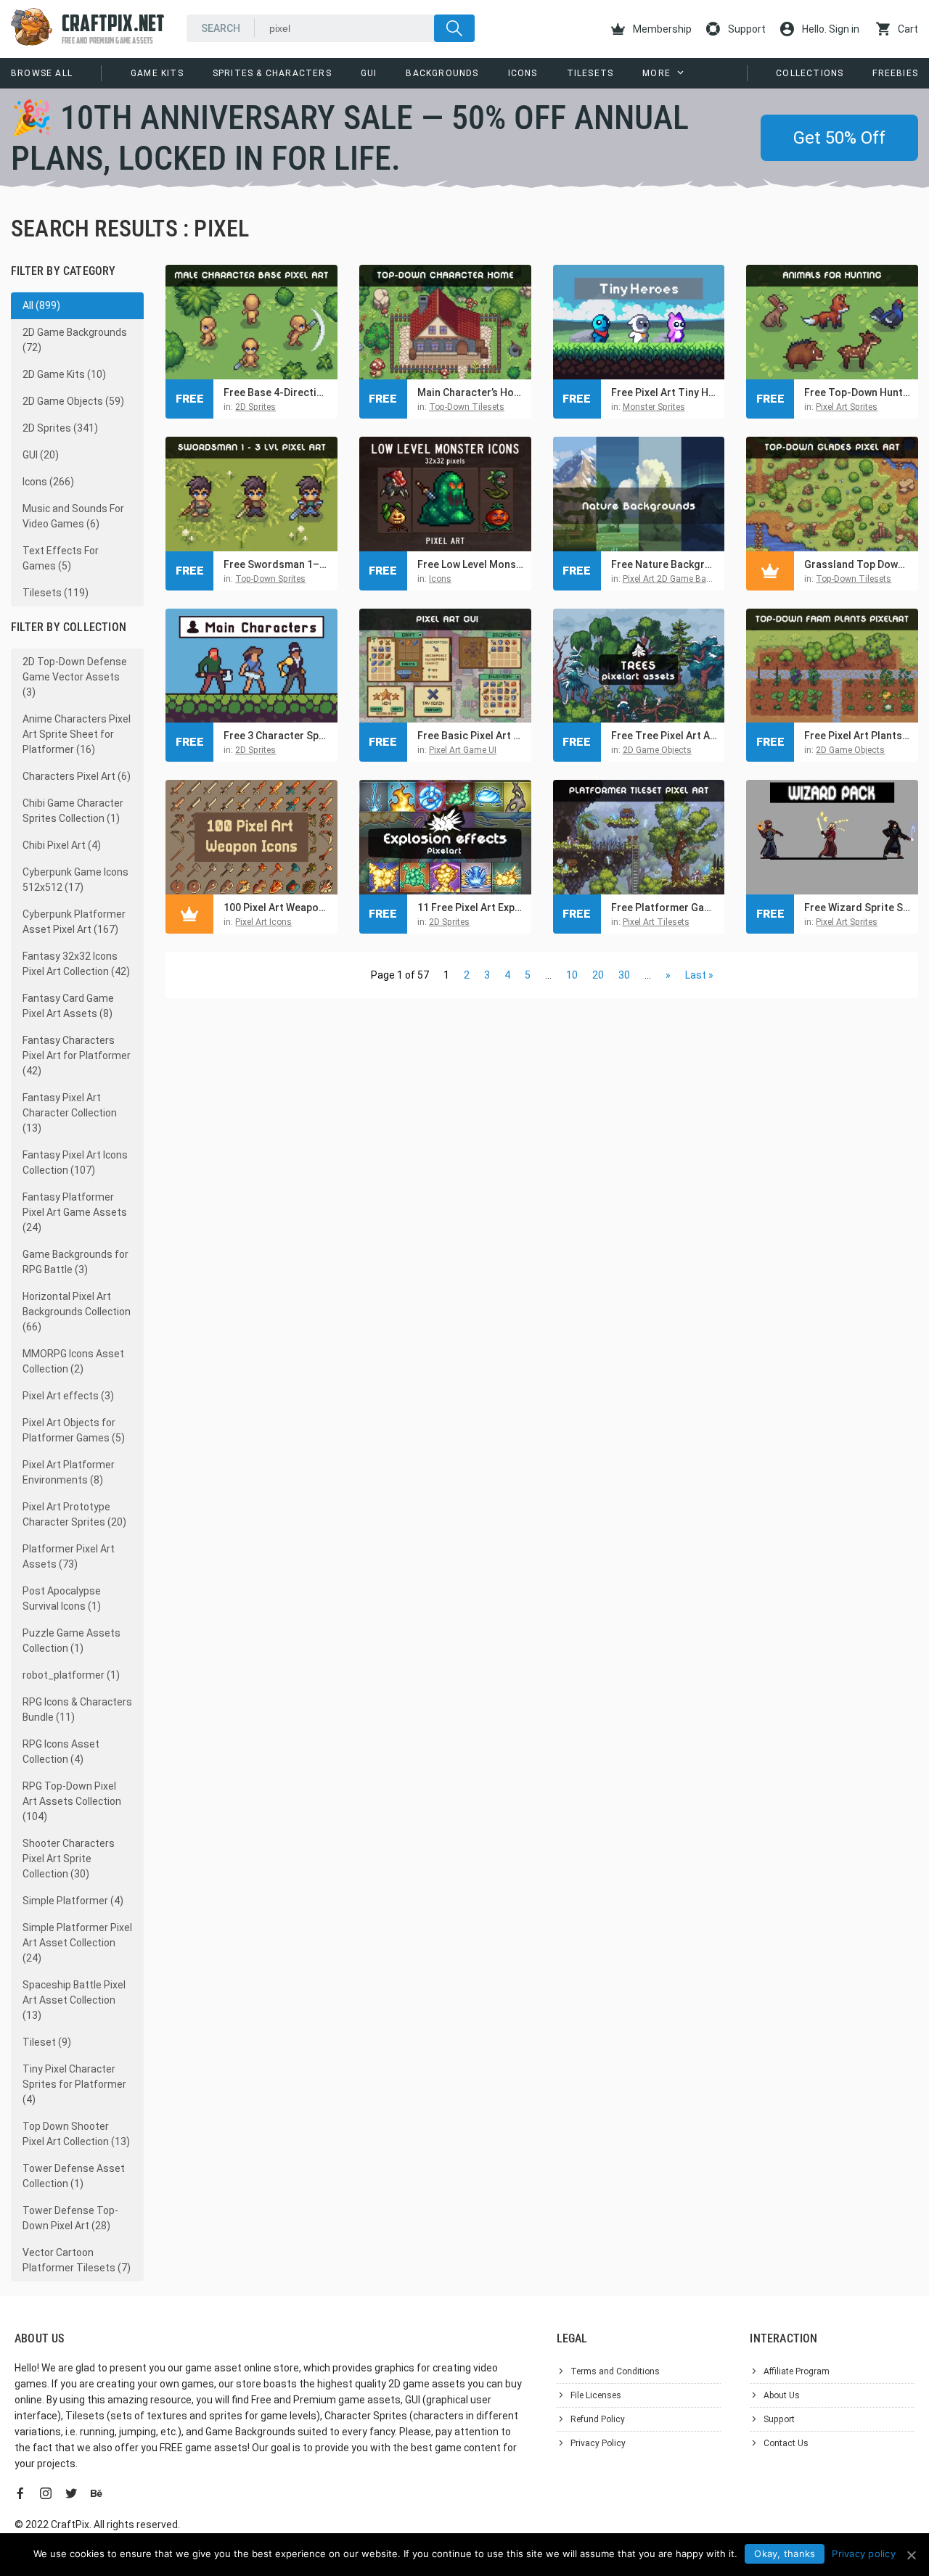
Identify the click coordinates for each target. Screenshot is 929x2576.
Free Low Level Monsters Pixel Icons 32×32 (471, 564)
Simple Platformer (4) (73, 1901)
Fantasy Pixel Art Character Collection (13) (70, 1113)
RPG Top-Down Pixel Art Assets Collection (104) (72, 1801)
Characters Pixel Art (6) (77, 776)
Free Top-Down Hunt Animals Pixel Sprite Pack (858, 392)
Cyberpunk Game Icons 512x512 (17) (75, 880)
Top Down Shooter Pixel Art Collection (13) (76, 2134)
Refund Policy (598, 2419)
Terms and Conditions (615, 2371)
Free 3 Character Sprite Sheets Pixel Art (277, 736)
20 (598, 975)
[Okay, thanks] (911, 2555)
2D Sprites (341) (60, 428)
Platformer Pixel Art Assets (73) (69, 1556)
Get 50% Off (839, 138)
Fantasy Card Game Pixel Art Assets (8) (68, 1006)
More (656, 73)
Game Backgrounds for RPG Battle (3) (75, 1262)
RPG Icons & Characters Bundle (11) (77, 1709)
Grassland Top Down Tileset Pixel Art (858, 564)
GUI (369, 73)
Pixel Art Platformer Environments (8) (69, 1472)
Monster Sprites (654, 407)
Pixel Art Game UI (463, 750)
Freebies (895, 73)
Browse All (42, 73)
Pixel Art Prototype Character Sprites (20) (74, 1514)
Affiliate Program (797, 2371)
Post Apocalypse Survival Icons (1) (62, 1598)
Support (746, 29)
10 (572, 975)
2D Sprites (255, 407)
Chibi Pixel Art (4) (62, 845)
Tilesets (590, 73)
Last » (699, 975)
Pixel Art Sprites (847, 407)
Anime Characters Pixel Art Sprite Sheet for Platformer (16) (77, 734)
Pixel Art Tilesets (656, 922)
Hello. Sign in (830, 29)
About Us (782, 2395)
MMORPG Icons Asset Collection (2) (73, 1361)
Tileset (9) (47, 2042)
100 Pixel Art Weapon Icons (277, 908)
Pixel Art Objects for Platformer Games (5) (74, 1430)
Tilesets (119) (56, 593)
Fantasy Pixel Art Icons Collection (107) (75, 1163)
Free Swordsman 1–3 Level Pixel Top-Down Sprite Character (277, 564)
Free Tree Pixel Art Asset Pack (664, 736)
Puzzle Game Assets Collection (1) (71, 1641)
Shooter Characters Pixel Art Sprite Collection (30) (69, 1859)
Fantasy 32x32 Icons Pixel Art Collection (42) (76, 964)
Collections (810, 73)
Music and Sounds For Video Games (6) (73, 516)
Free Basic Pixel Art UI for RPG (471, 736)
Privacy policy (864, 2554)
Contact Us (786, 2443)
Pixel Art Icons (263, 922)
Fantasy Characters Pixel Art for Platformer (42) (77, 1055)
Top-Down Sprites (270, 579)
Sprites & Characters (272, 73)
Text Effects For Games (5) (61, 558)
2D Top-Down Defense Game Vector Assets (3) (75, 677)
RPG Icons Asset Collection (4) (61, 1752)
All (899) (41, 305)
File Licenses (596, 2395)
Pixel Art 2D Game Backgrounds (686, 579)
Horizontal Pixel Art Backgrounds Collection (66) (77, 1312)
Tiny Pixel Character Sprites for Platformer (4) (74, 2084)
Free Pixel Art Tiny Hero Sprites (664, 392)
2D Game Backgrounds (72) (75, 340)
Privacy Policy (598, 2443)
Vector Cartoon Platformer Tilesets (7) (77, 2260)
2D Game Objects (657, 750)
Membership (661, 29)
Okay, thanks (785, 2554)
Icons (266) (48, 482)
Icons (523, 73)
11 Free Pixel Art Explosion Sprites (471, 908)
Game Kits (157, 73)
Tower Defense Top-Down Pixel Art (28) (70, 2218)
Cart (907, 29)
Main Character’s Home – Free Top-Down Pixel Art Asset (471, 392)
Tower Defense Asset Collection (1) (74, 2176)
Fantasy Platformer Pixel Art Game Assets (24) (75, 1212)
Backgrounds (442, 73)
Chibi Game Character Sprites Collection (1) (73, 811)
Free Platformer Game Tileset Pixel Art (664, 908)
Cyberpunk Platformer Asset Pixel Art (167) (74, 922)
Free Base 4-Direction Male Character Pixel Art (277, 392)
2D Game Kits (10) (64, 374)
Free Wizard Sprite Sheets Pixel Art (858, 908)
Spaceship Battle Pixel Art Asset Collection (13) (74, 2000)
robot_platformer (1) (71, 1675)
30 (624, 975)
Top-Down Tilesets (467, 407)
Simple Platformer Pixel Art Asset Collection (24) (77, 1943)
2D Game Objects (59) (73, 401)
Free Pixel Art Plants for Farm (858, 736)
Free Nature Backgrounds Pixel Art (664, 564)
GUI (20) (41, 455)
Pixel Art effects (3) (68, 1396)
